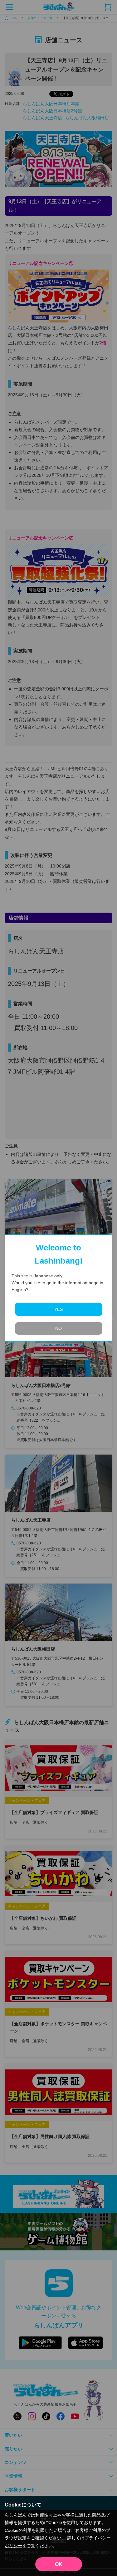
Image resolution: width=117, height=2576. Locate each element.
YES (58, 1309)
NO (58, 1328)
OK (59, 2564)
